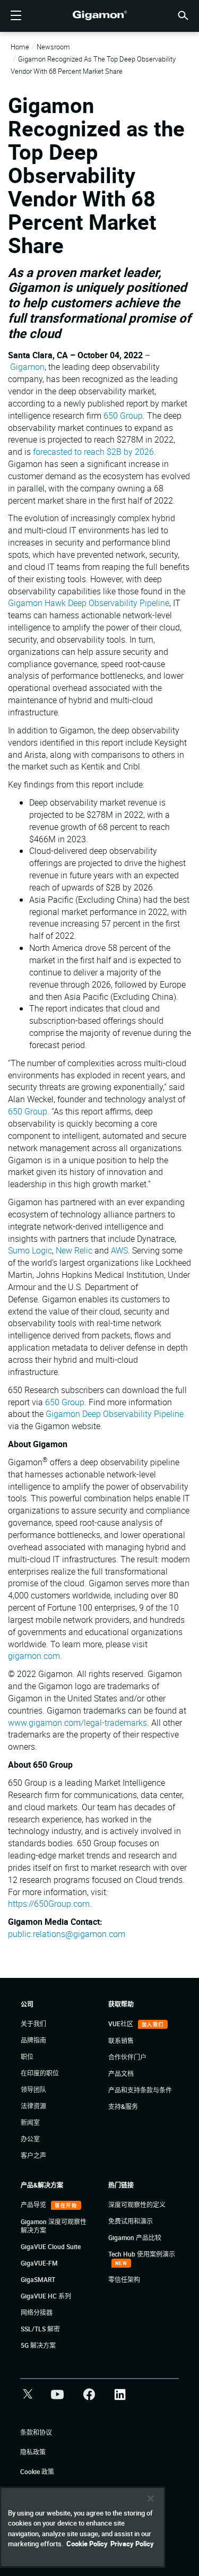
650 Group (123, 416)
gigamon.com (34, 1656)
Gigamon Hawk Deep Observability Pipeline (89, 603)
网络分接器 (37, 2312)
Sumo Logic (30, 1250)
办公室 (30, 2139)
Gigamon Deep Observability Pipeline (115, 1414)
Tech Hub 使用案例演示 (142, 2254)
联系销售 (121, 2041)
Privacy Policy (132, 2544)
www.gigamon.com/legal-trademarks (77, 1723)
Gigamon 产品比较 (135, 2237)
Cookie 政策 (37, 2471)
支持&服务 (123, 2106)
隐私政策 (33, 2452)
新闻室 (30, 2122)
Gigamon (27, 367)
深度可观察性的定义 (137, 2205)
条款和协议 (36, 2432)
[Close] (151, 2499)
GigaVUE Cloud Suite (51, 2246)
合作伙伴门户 (127, 2057)
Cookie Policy (87, 2544)
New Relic (74, 1250)
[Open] (16, 16)
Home (20, 47)
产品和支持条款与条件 (140, 2090)
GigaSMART (38, 2279)
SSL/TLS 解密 (40, 2329)
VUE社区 (122, 2024)
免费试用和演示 (131, 2221)
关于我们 (33, 2024)
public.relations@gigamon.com (67, 1934)
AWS (119, 1250)
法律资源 (33, 2106)
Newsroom (53, 47)
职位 (27, 2056)
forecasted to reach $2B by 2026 (93, 452)
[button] (183, 15)
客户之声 (33, 2155)
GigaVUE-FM (39, 2263)
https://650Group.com (49, 1904)
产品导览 (34, 2205)
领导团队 (33, 2089)
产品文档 (121, 2073)
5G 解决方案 (38, 2345)
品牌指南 (33, 2040)
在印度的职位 (40, 2073)
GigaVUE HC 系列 (46, 2296)
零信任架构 (124, 2279)
